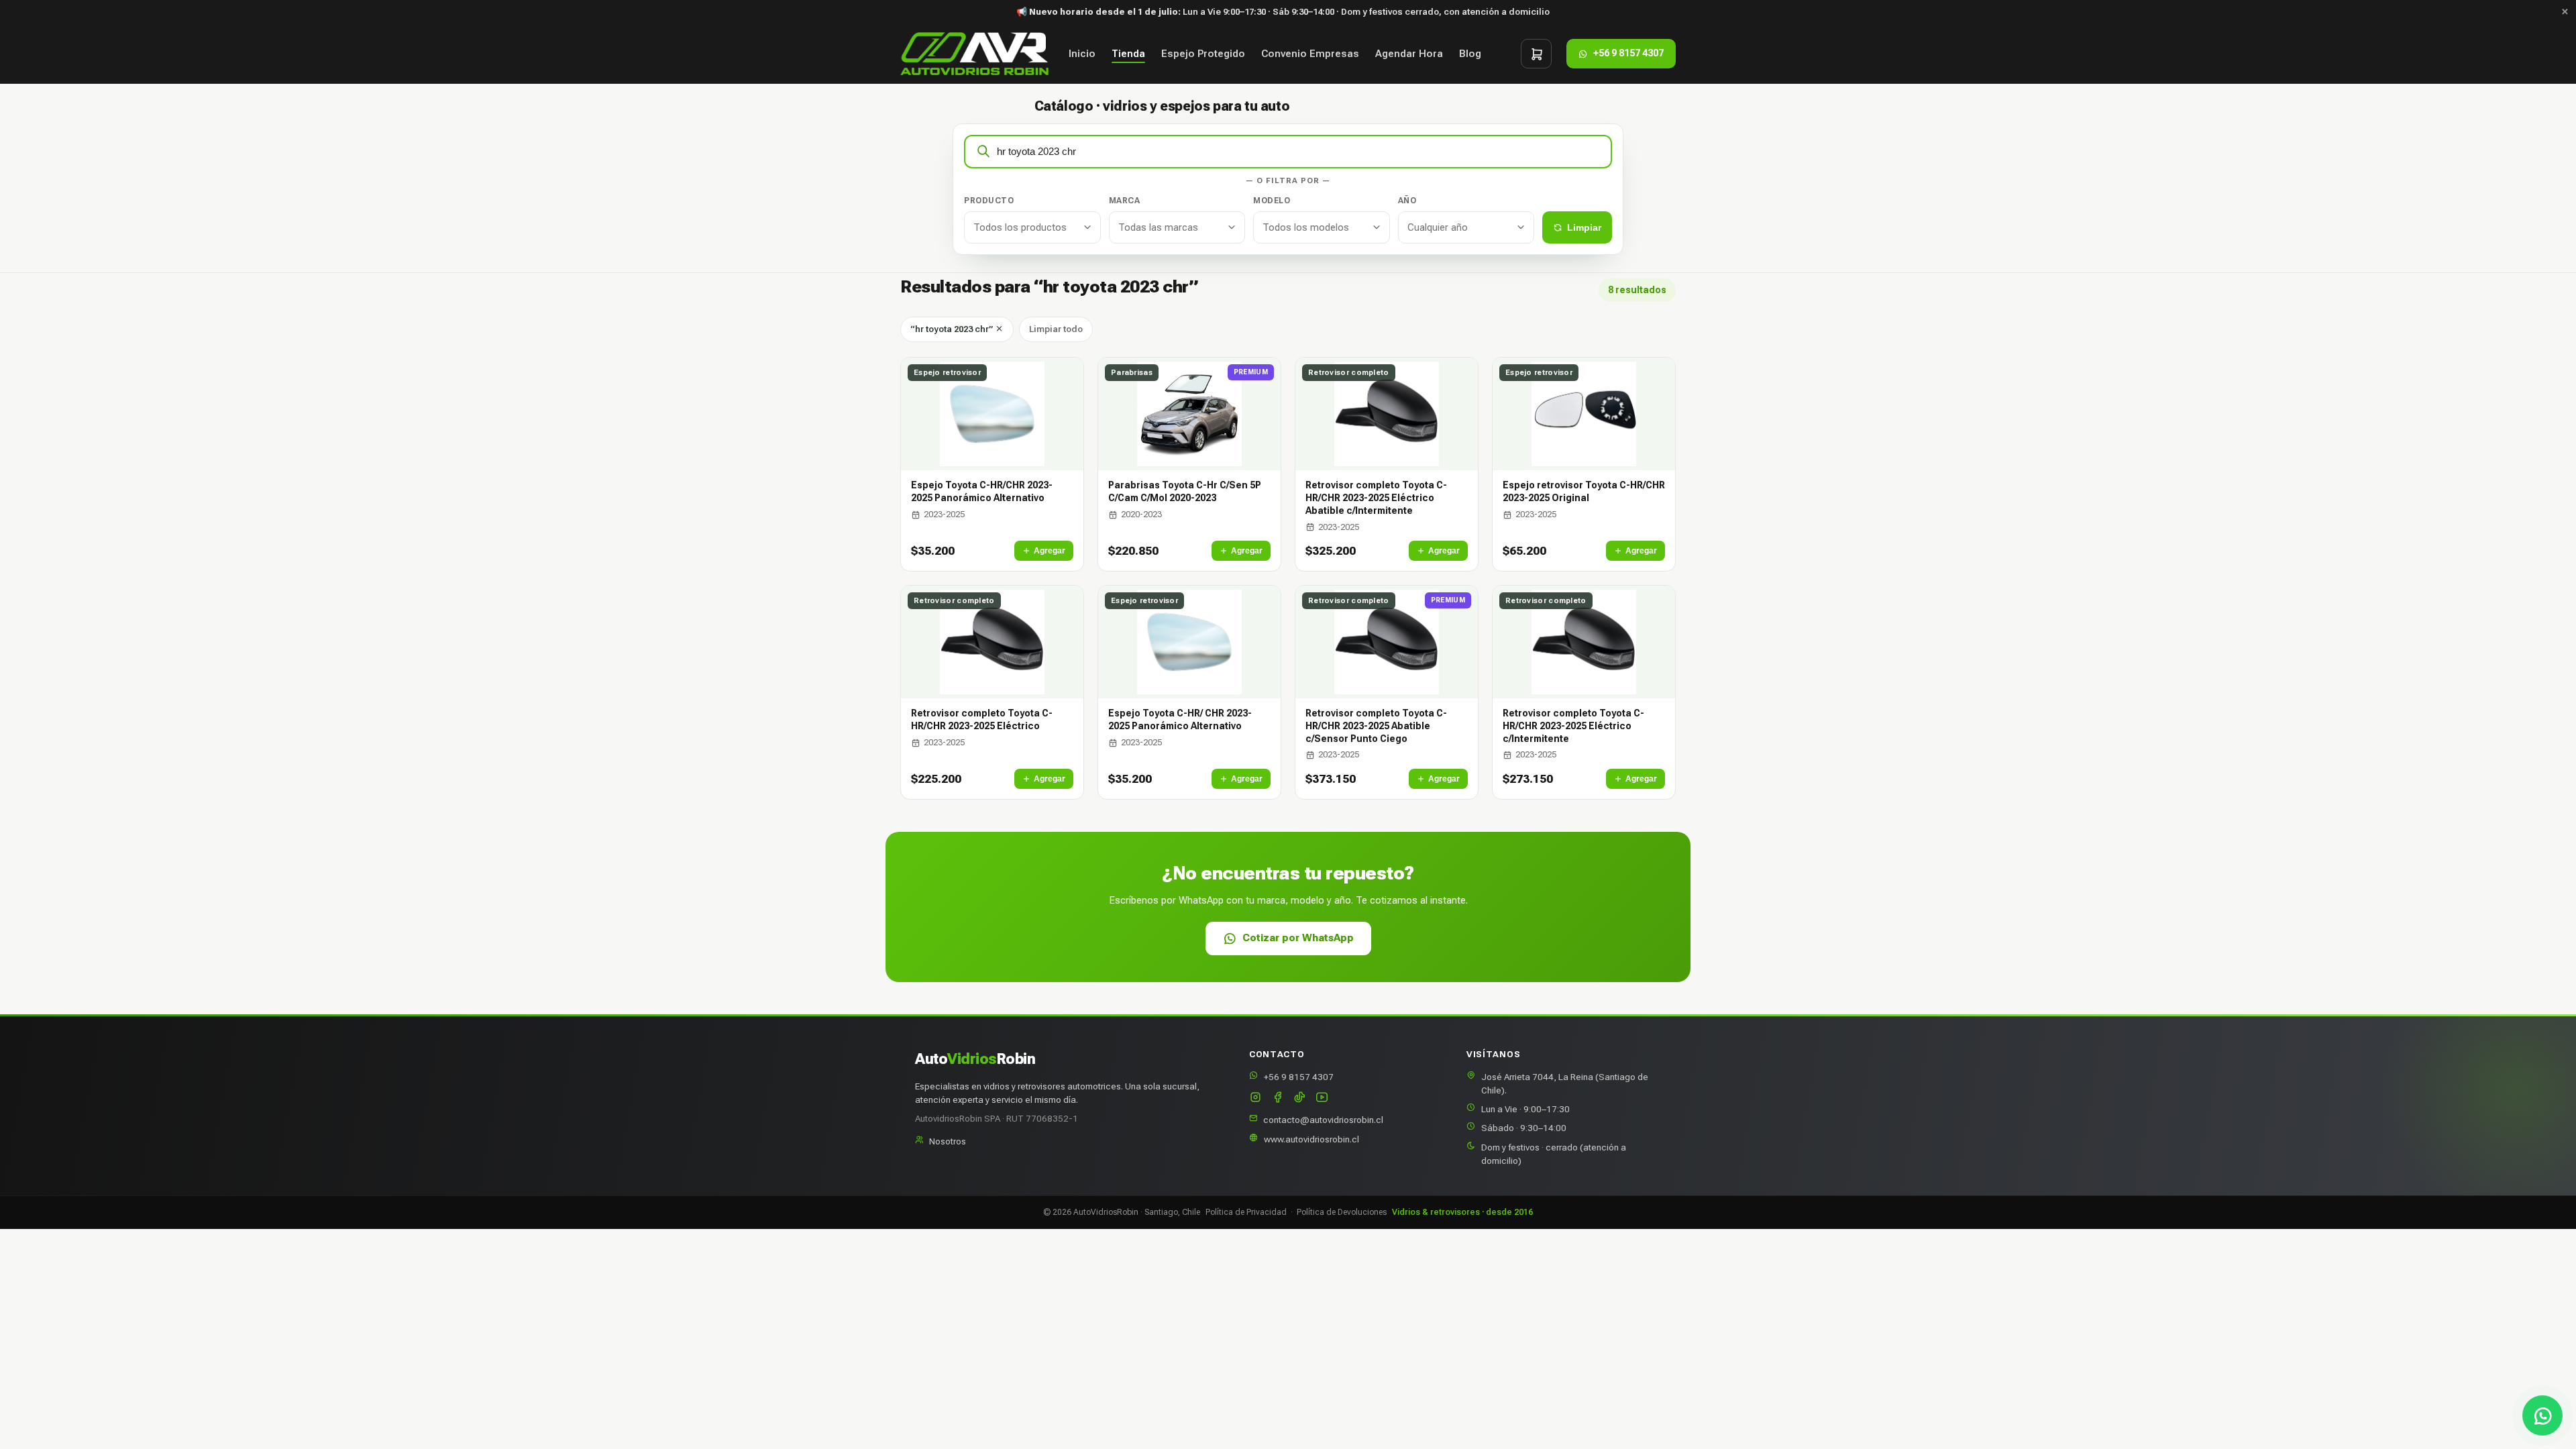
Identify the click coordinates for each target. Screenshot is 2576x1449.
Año (1407, 201)
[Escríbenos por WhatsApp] (2542, 1415)
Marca (1125, 201)
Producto (989, 201)
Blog (1470, 54)
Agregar (1050, 551)
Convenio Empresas (1310, 54)
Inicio (1082, 54)
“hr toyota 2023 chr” (953, 329)
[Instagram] (1255, 1098)
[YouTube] (1322, 1098)
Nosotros (948, 1141)
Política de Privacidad (1246, 1212)
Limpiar (1584, 227)
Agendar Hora (1409, 54)
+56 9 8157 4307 (1299, 1077)
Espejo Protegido (1203, 54)
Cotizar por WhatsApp (1298, 938)
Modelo (1272, 201)
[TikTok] (1300, 1098)
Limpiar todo (1056, 329)
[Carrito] (1536, 54)
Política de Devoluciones (1342, 1212)
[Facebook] (1278, 1098)
